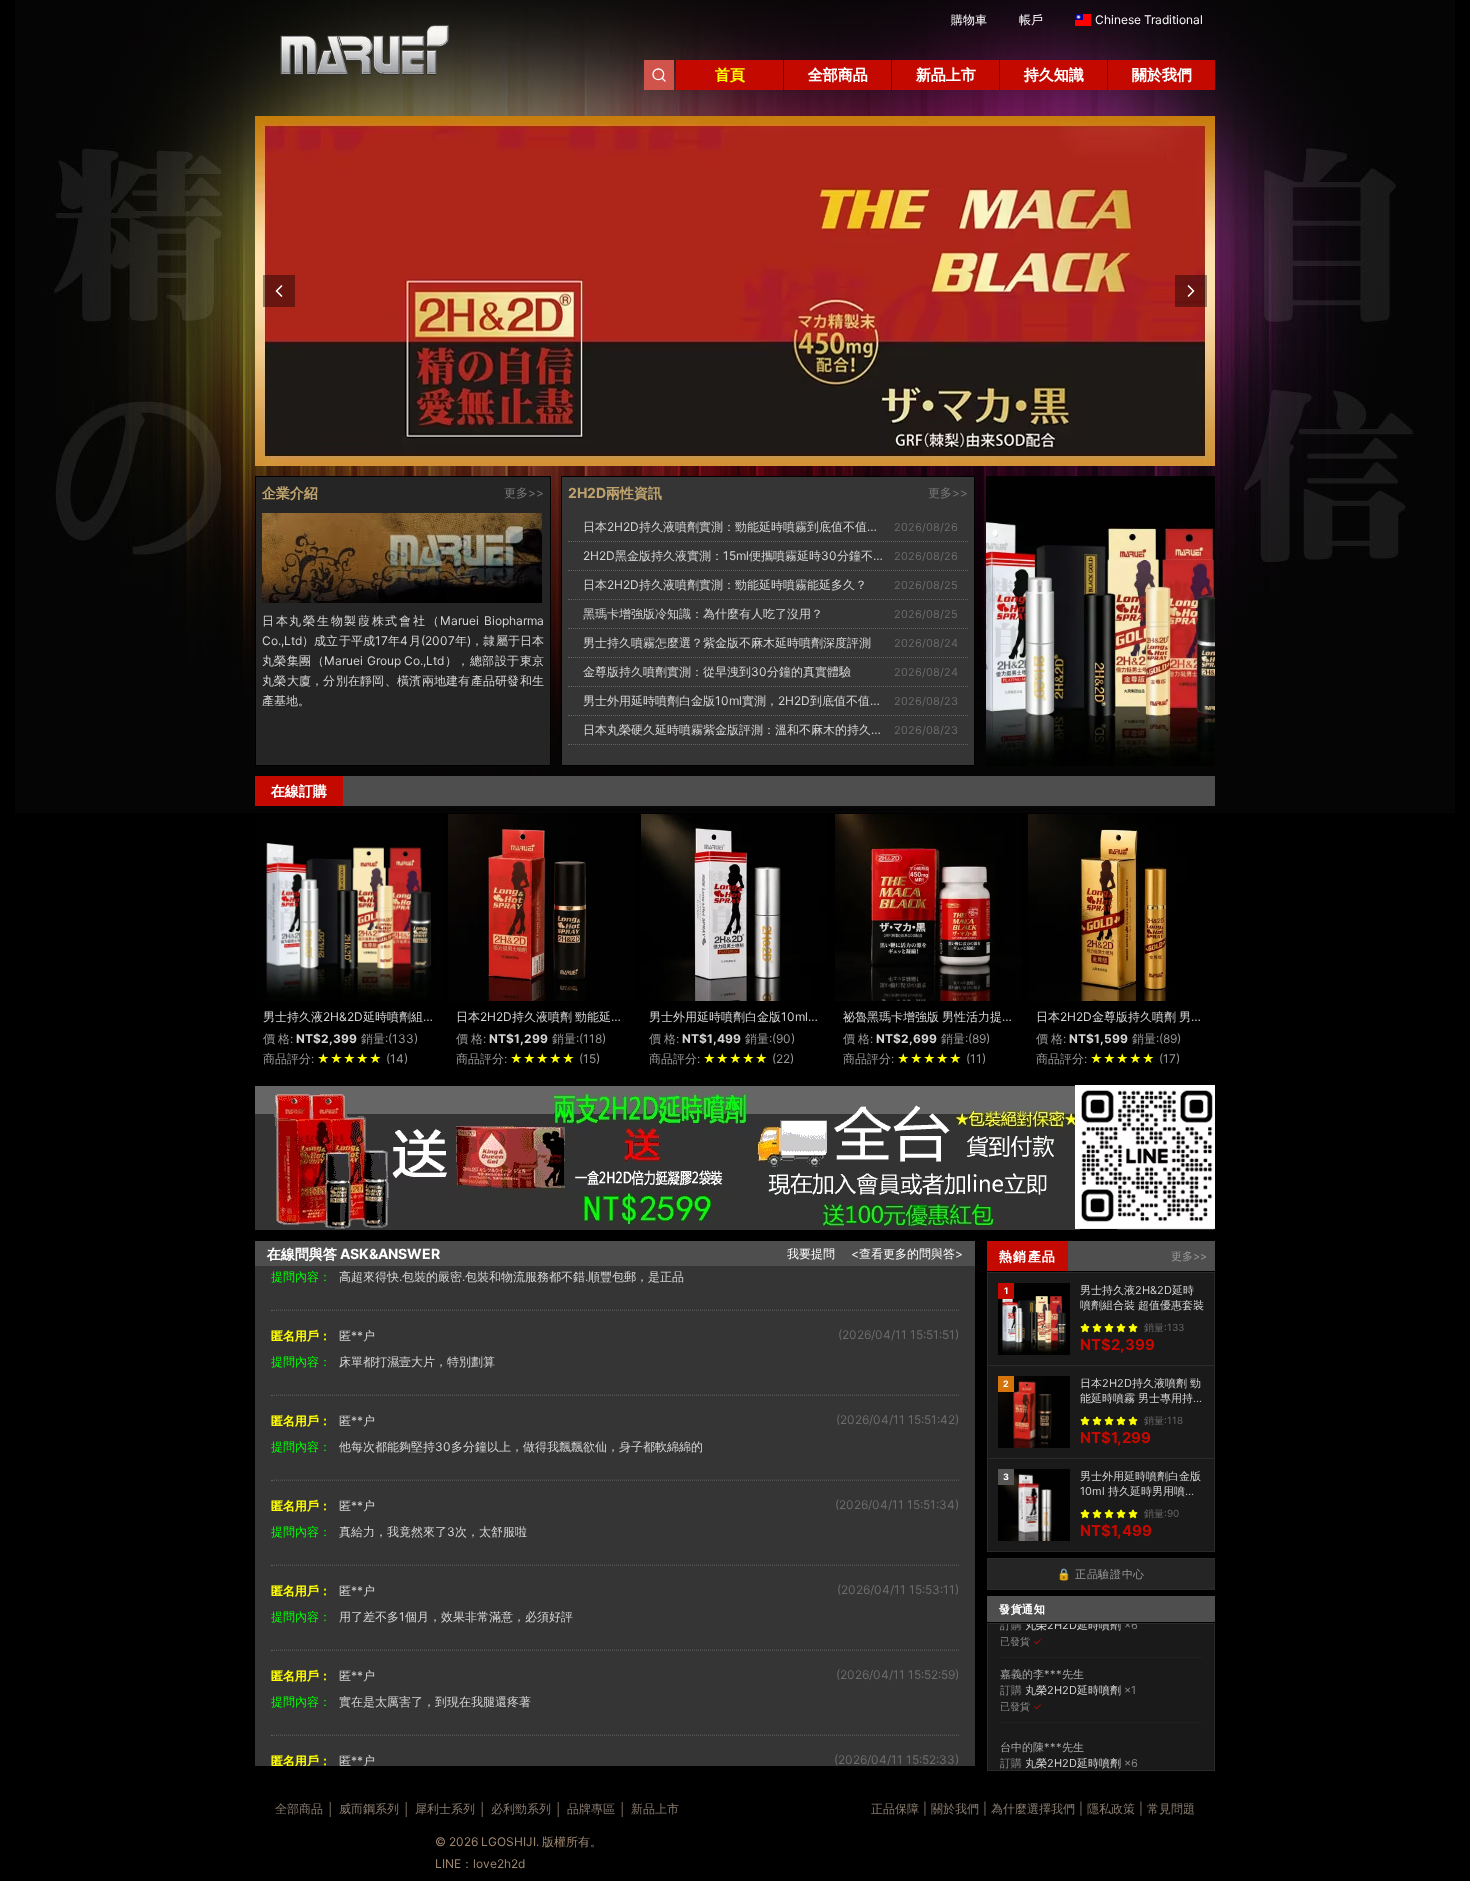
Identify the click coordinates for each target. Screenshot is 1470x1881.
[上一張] (279, 291)
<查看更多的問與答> (907, 1253)
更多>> (524, 492)
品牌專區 (591, 1808)
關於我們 (955, 1808)
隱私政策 (1111, 1808)
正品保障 (895, 1808)
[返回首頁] (355, 58)
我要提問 (811, 1253)
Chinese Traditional (1149, 19)
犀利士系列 (445, 1808)
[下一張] (1191, 291)
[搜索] (659, 75)
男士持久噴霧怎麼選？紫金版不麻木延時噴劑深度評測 (727, 642)
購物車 (969, 19)
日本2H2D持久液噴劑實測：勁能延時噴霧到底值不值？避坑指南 (755, 526)
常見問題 (1171, 1808)
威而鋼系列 (369, 1808)
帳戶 (1031, 19)
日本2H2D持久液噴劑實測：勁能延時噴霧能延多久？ (725, 584)
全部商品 (299, 1808)
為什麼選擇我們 (1033, 1808)
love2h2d (499, 1863)
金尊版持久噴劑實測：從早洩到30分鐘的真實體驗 (717, 671)
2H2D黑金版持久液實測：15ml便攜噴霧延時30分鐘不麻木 (740, 555)
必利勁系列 (521, 1808)
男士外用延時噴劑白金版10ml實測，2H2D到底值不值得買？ (744, 700)
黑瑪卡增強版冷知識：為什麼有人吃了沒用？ (703, 613)
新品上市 (655, 1808)
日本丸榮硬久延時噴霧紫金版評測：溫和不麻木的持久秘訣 (739, 729)
